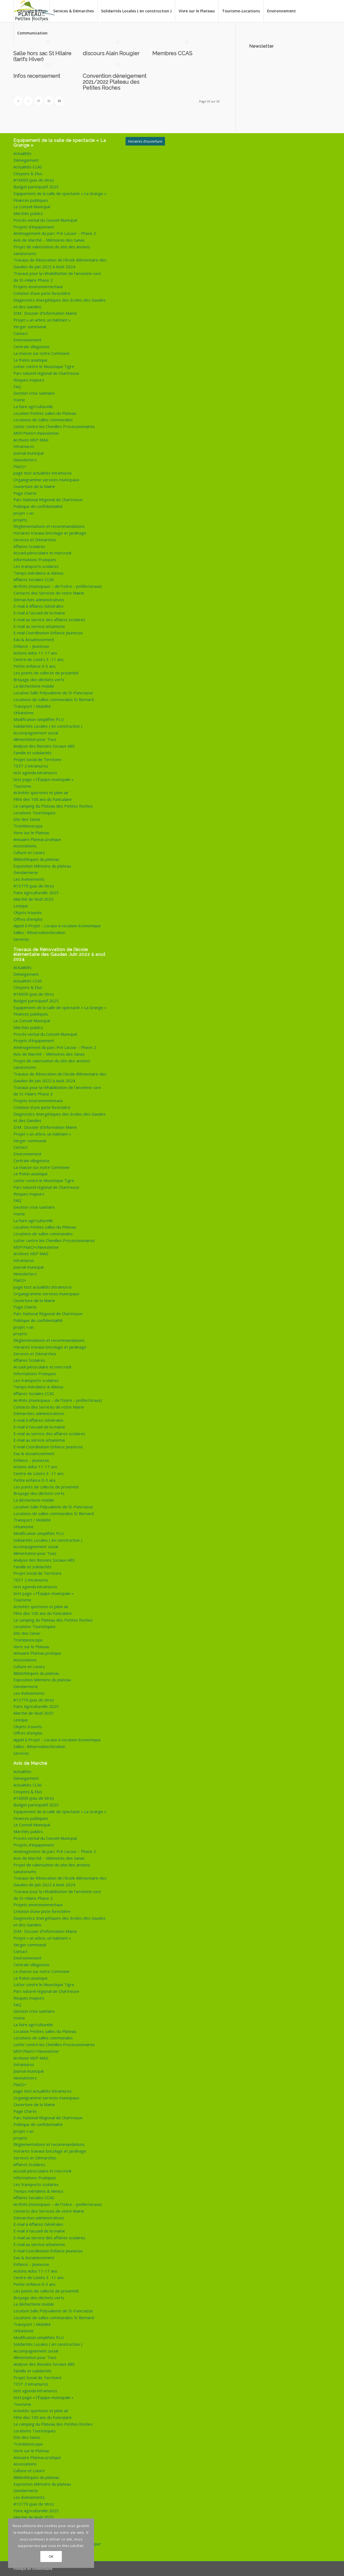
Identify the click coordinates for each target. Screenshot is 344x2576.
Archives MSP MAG (31, 440)
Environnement (27, 340)
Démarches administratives (39, 600)
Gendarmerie (26, 872)
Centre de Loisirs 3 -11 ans (39, 659)
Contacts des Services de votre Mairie (49, 593)
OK (51, 2556)
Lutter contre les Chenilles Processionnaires (54, 426)
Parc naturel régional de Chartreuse (46, 373)
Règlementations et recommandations (49, 526)
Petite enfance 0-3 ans (35, 666)
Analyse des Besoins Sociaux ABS (44, 746)
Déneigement (26, 160)
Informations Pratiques (35, 560)
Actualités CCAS (28, 167)
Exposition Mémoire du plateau (42, 866)
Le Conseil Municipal (32, 207)
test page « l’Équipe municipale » (44, 779)
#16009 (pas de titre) (34, 180)
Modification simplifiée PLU (39, 719)
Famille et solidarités (33, 753)
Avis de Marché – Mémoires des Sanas (49, 240)
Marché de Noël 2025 (33, 899)
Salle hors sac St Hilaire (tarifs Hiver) (42, 56)
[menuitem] (31, 11)
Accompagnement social (36, 733)
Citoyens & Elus (28, 174)
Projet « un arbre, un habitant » (42, 320)
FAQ (17, 387)
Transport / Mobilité (32, 706)
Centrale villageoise (31, 346)
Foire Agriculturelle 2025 (36, 893)
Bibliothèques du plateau (36, 859)
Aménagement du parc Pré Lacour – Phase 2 (55, 233)
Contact (21, 333)
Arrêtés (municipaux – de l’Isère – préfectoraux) (58, 586)
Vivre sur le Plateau (31, 833)
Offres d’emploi (28, 919)
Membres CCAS (172, 53)
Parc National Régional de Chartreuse (48, 500)
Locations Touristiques (35, 813)
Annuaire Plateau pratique (37, 839)
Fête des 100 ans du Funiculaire (43, 799)
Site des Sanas (27, 819)
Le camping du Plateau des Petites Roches (53, 806)
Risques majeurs (29, 380)
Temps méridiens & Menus (38, 573)
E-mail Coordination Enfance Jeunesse (48, 633)
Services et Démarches (35, 540)
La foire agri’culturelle (33, 406)
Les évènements (29, 879)
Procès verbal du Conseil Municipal (45, 220)
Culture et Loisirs (29, 852)
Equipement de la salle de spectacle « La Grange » (60, 193)
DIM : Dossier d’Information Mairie (45, 313)
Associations (25, 846)
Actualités (22, 153)
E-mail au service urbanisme (39, 626)
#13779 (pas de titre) (34, 886)
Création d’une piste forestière (42, 293)
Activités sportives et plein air (41, 792)
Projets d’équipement (34, 227)
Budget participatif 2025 (36, 187)
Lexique (21, 906)
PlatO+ (20, 466)
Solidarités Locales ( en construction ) (48, 726)
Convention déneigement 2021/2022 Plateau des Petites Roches (115, 82)
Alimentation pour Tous (35, 739)
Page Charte (25, 493)
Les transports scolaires (36, 566)
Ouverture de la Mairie (34, 486)
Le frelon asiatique (31, 360)
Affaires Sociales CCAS (34, 579)
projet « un (24, 513)
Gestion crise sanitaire (34, 393)
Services (21, 939)
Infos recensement (37, 76)
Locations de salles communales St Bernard (54, 699)
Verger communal (30, 327)
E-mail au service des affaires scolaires (49, 620)
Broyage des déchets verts (39, 680)
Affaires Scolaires (29, 546)
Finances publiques (31, 200)
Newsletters (25, 460)
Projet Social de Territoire (37, 759)
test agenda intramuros (35, 773)
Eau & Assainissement (34, 639)
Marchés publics (28, 213)
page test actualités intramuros (43, 473)
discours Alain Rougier (111, 53)
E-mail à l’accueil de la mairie (39, 613)
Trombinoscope (28, 826)
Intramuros (24, 446)
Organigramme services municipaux (46, 480)
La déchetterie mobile (34, 686)
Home (19, 400)
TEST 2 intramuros (31, 766)
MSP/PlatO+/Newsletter (36, 433)
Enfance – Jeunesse (31, 646)
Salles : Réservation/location (39, 932)
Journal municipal (28, 453)
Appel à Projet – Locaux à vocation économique (57, 926)
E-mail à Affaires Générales (38, 606)
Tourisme (22, 786)
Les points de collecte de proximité (46, 673)
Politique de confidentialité (38, 506)
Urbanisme (24, 713)
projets (20, 520)
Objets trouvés (28, 912)
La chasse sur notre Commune (42, 353)
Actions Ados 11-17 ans (35, 653)
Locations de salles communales (43, 420)
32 (49, 101)
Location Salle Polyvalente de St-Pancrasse (53, 693)
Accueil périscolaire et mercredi (42, 553)
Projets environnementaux (38, 286)
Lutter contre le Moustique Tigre (44, 366)
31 (39, 101)
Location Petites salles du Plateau (45, 413)
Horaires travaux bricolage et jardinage (50, 533)
